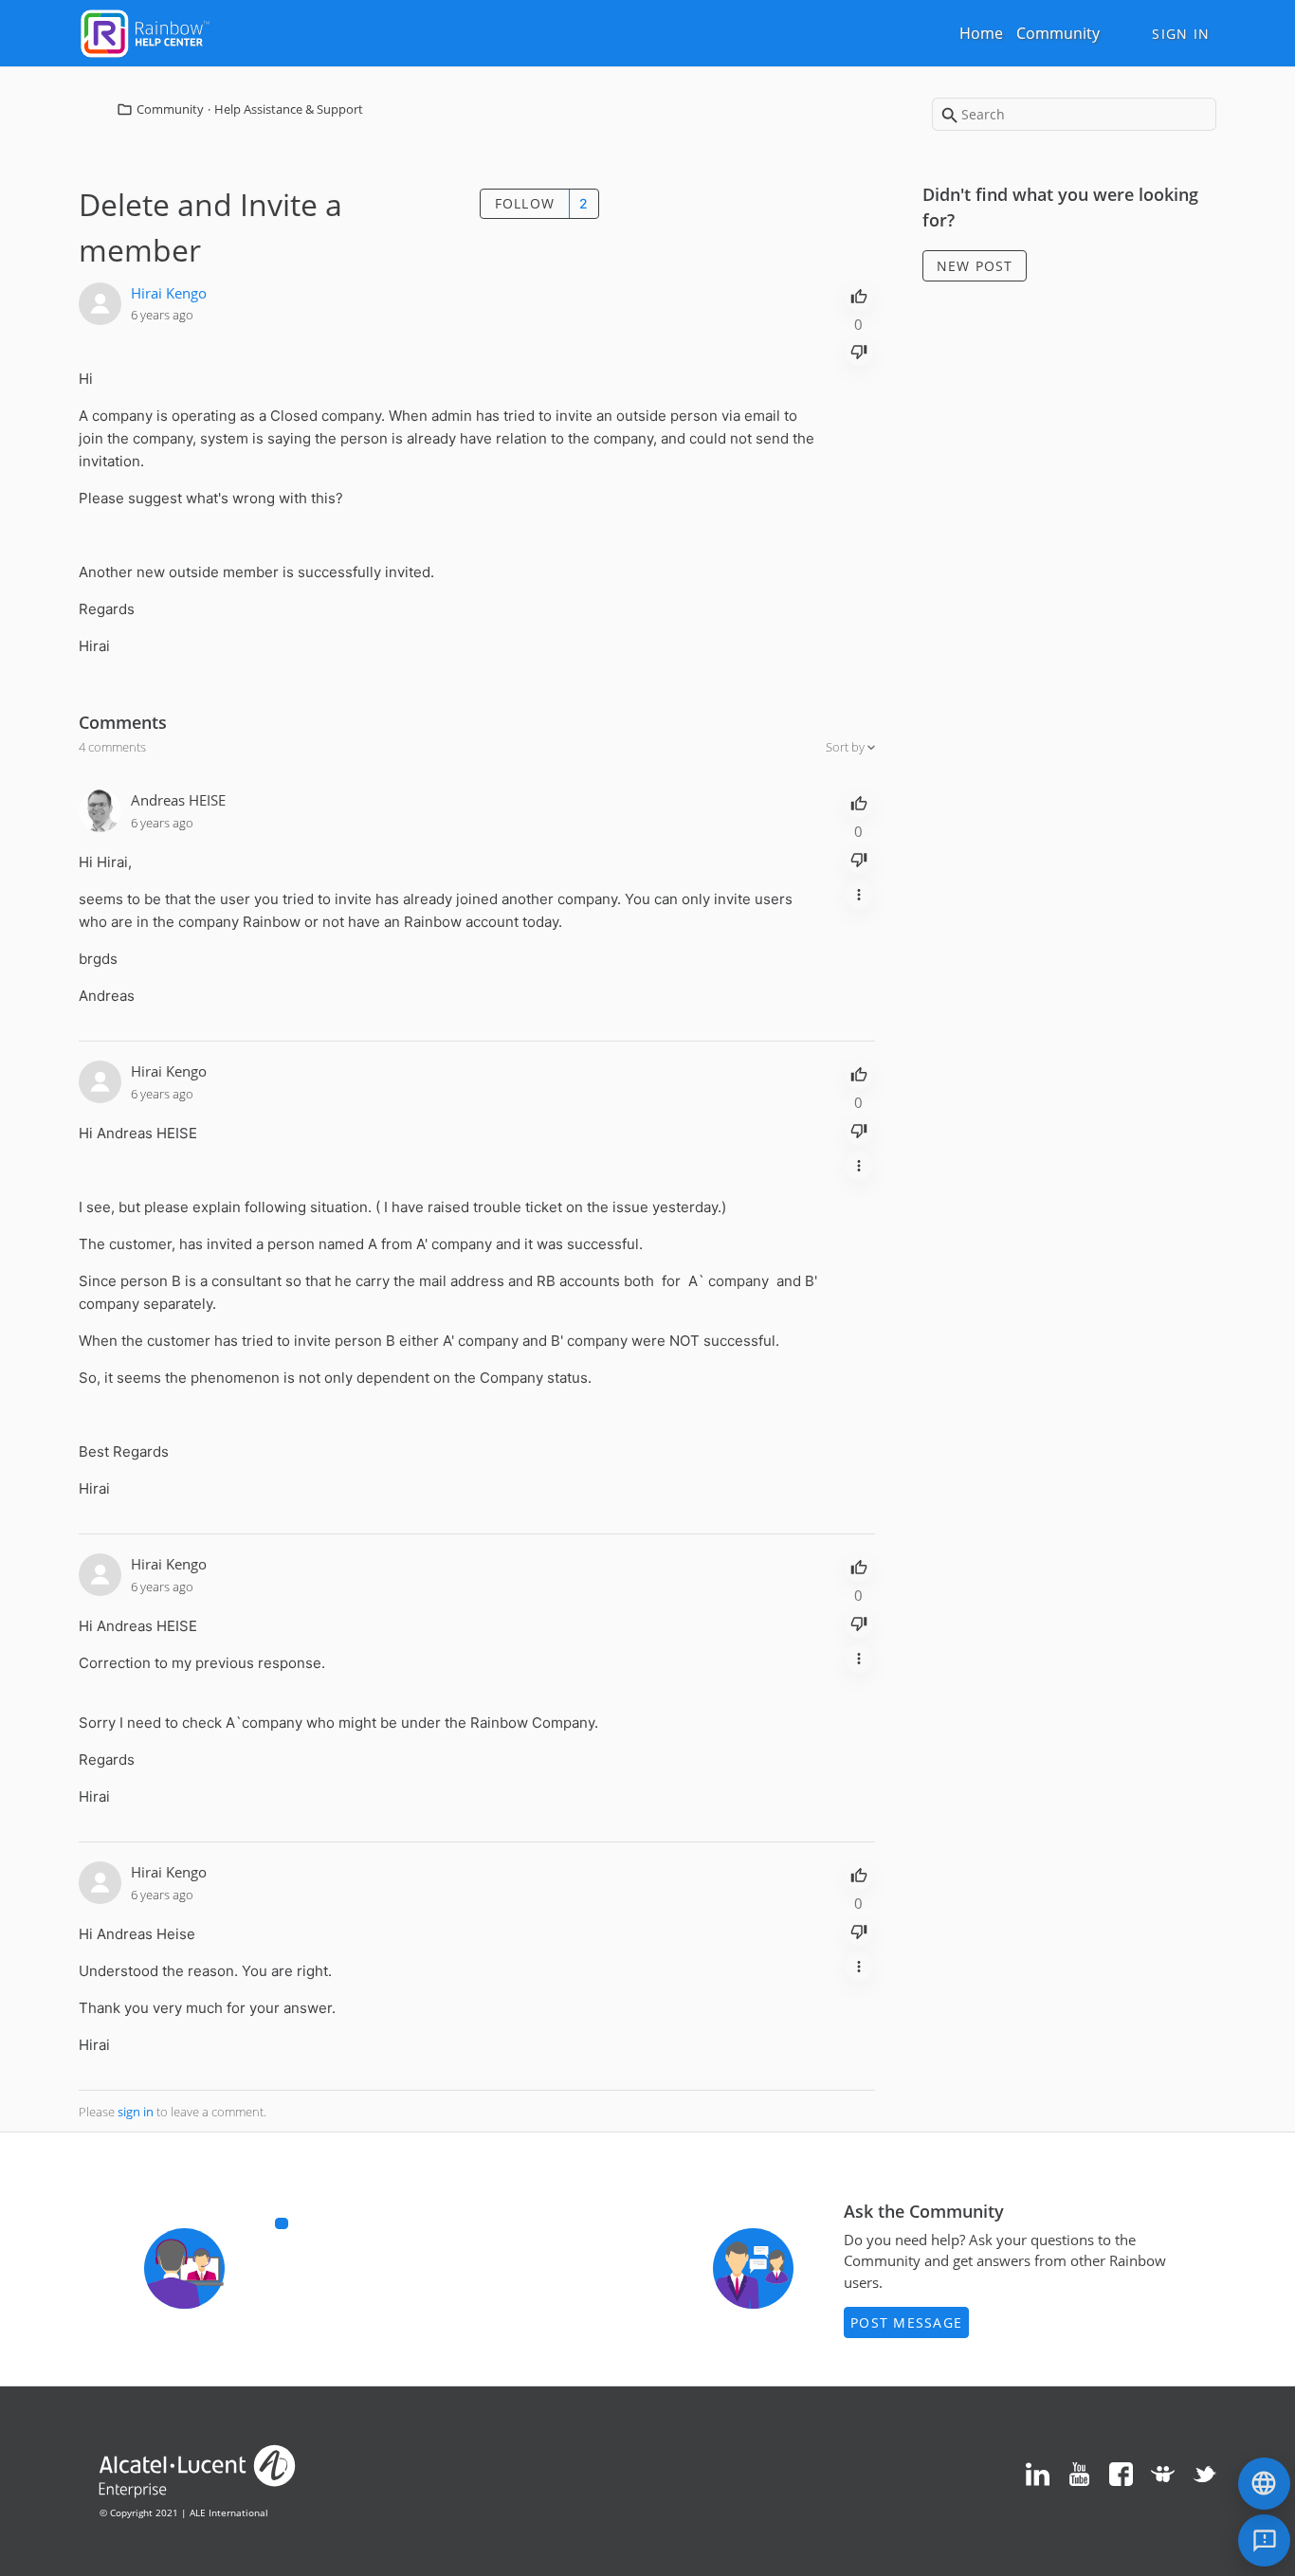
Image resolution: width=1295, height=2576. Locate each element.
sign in (136, 2112)
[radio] (859, 295)
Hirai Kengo (169, 293)
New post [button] (975, 266)
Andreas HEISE (178, 800)
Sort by (847, 747)
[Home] (145, 31)
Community (1058, 33)
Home (981, 33)
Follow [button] (525, 203)
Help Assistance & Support (289, 109)
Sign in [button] (1181, 34)
